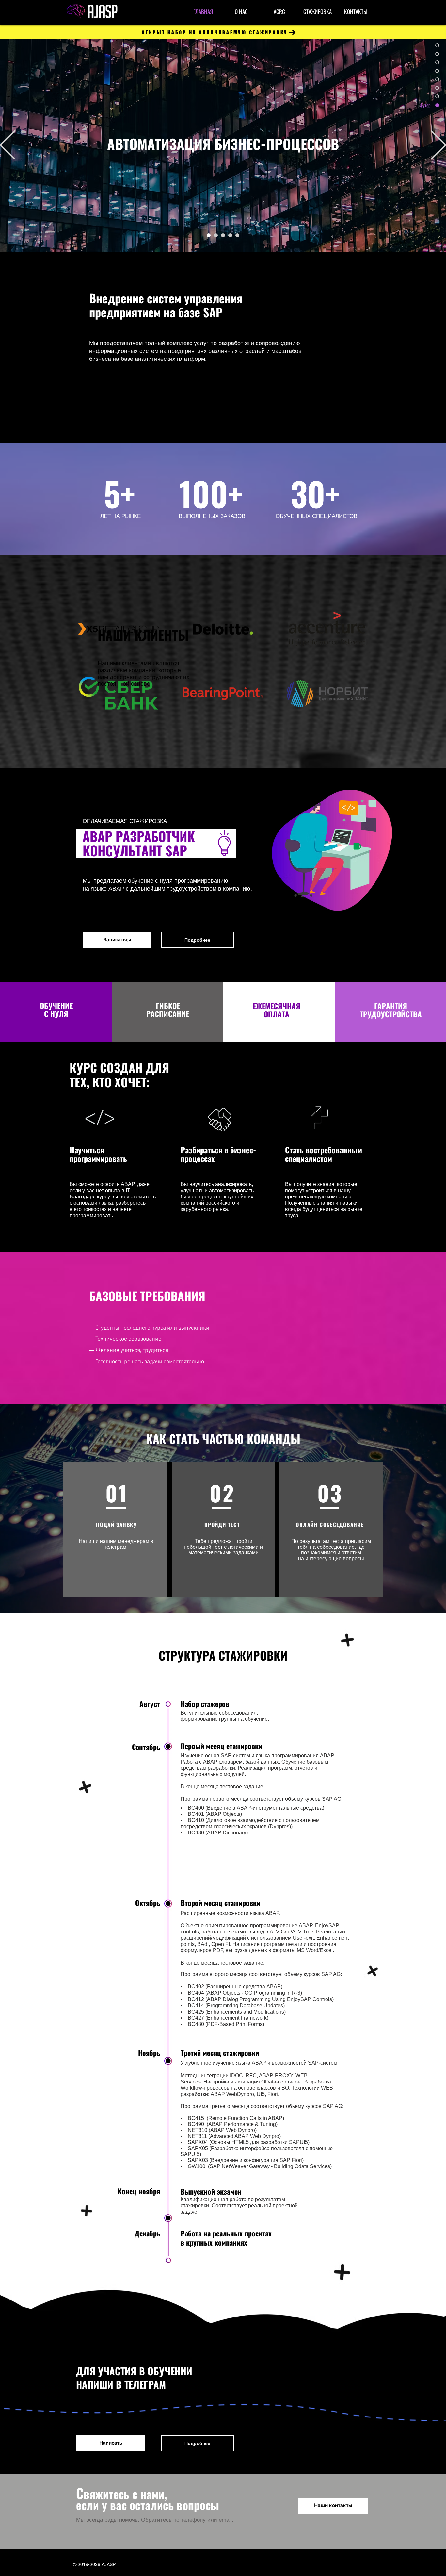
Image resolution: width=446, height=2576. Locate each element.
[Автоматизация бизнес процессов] (209, 235)
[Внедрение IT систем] (216, 235)
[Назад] (8, 146)
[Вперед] (438, 146)
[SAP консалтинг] (230, 235)
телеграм (116, 1547)
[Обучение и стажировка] (237, 235)
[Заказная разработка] (223, 235)
